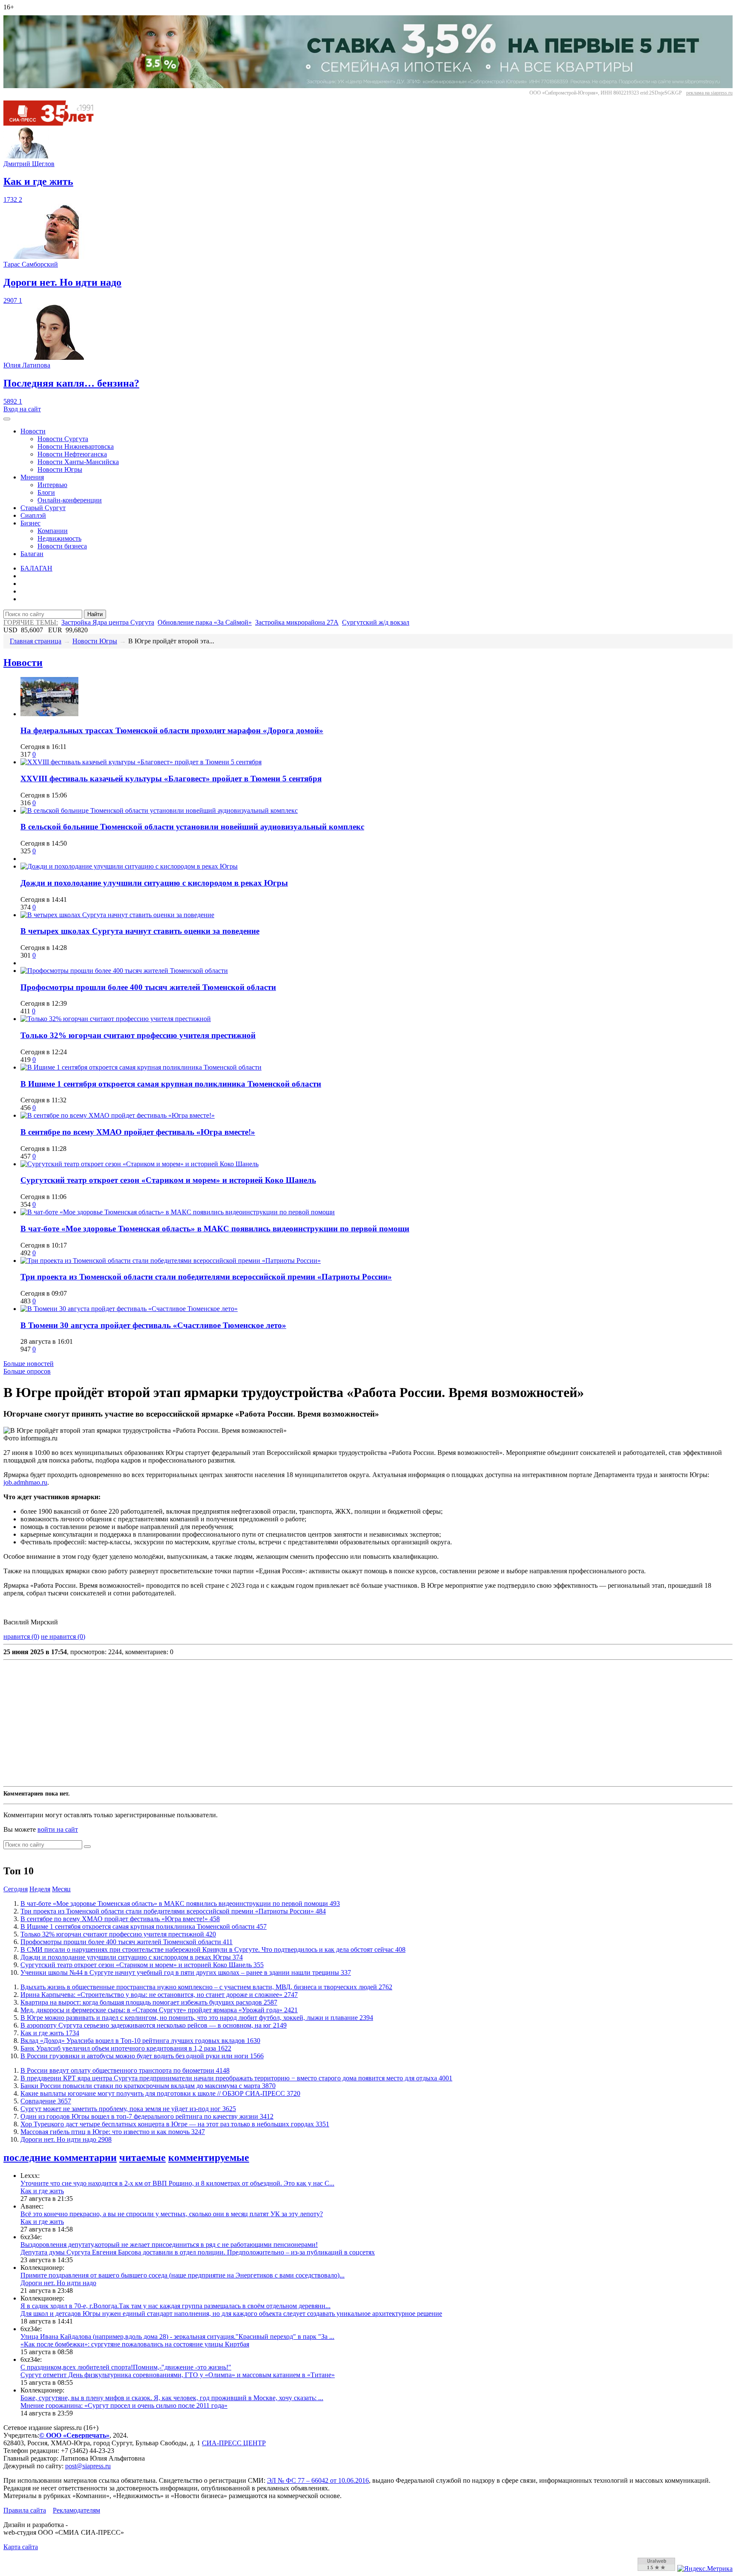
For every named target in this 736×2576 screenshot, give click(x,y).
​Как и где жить (50, 2033)
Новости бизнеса (62, 546)
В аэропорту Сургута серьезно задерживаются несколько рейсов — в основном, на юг (154, 2025)
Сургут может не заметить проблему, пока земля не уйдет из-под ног (128, 2109)
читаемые (142, 2157)
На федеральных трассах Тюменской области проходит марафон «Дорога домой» (172, 730)
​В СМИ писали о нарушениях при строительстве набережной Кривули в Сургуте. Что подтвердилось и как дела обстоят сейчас (213, 1949)
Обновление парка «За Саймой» (205, 622)
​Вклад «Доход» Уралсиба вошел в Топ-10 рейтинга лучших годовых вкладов (140, 2041)
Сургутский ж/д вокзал (376, 622)
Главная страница (36, 641)
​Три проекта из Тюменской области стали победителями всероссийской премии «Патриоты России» (206, 1277)
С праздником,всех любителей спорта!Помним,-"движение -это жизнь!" (126, 2367)
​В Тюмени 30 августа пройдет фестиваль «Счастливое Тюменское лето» (153, 1325)
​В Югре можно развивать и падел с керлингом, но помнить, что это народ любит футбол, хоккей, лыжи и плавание (197, 2018)
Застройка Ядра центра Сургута (108, 622)
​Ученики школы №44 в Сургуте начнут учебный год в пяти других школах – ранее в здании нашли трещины (186, 1972)
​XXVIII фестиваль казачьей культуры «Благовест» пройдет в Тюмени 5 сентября (171, 779)
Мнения (32, 477)
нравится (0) (21, 1637)
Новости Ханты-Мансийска (78, 462)
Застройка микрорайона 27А (297, 622)
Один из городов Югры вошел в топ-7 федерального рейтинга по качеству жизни (147, 2116)
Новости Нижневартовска (76, 446)
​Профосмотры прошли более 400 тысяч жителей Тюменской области (148, 987)
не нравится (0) (63, 1637)
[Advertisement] (259, 1723)
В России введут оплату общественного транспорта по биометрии (125, 2070)
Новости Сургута (63, 439)
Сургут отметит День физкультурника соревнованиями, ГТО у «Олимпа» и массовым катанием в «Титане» (178, 2375)
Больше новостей (29, 1364)
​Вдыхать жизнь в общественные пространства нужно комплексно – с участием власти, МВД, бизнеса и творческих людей (206, 1987)
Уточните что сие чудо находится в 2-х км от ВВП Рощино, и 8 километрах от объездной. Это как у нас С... (177, 2183)
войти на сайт (58, 1829)
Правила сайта (25, 2510)
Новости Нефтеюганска (72, 454)
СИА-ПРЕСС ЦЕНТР (234, 2443)
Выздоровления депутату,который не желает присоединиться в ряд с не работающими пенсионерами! (169, 2245)
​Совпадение (46, 2101)
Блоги (46, 492)
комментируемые (209, 2157)
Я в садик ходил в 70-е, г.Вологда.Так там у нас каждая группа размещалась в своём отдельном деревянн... (175, 2306)
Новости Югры (60, 469)
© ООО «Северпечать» (74, 2435)
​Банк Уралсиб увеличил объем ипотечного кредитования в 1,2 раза (126, 2048)
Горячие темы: (31, 622)
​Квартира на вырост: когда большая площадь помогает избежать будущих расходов (149, 2002)
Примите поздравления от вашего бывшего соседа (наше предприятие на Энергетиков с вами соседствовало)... (183, 2275)
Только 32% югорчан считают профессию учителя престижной (138, 1035)
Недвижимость (59, 538)
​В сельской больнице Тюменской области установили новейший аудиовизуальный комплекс (192, 827)
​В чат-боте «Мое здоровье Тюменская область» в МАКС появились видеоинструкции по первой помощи (215, 1229)
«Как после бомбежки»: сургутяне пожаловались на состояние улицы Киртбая (135, 2344)
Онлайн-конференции (70, 500)
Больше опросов (27, 1371)
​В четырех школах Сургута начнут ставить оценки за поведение (140, 931)
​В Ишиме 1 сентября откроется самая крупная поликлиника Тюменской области (171, 1084)
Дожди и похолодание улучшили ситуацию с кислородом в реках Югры (154, 883)
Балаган (32, 554)
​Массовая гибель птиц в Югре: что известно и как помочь (113, 2132)
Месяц (61, 1889)
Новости (33, 431)
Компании (53, 531)
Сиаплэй (33, 515)
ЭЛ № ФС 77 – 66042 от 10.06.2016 (318, 2480)
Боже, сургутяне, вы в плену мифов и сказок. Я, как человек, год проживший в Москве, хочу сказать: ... (172, 2398)
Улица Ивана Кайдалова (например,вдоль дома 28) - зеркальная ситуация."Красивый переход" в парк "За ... (177, 2336)
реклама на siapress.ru (709, 93)
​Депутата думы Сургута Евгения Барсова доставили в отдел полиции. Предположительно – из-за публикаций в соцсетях (198, 2252)
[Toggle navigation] (7, 419)
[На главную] (55, 123)
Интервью (52, 485)
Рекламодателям (76, 2510)
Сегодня (16, 1889)
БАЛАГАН (36, 568)
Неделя (40, 1889)
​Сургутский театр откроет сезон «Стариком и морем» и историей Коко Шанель (168, 1180)
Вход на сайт (22, 409)
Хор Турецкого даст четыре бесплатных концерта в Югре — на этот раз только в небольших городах (175, 2124)
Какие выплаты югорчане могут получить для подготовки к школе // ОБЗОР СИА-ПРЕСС (160, 2093)
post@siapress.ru (88, 2466)
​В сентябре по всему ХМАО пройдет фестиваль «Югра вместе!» (138, 1132)
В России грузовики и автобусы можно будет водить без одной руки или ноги (142, 2056)
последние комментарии (60, 2157)
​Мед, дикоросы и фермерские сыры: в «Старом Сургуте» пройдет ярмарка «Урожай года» (159, 2010)
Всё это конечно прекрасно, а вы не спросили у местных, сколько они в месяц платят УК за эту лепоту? (172, 2214)
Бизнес (30, 523)
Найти (95, 614)
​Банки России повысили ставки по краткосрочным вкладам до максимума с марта (148, 2086)
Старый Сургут (43, 508)
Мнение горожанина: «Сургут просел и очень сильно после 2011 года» (124, 2405)
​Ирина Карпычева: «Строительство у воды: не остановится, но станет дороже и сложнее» (159, 1995)
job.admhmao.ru (25, 1482)
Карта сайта (21, 2547)
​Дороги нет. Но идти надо (66, 2139)
